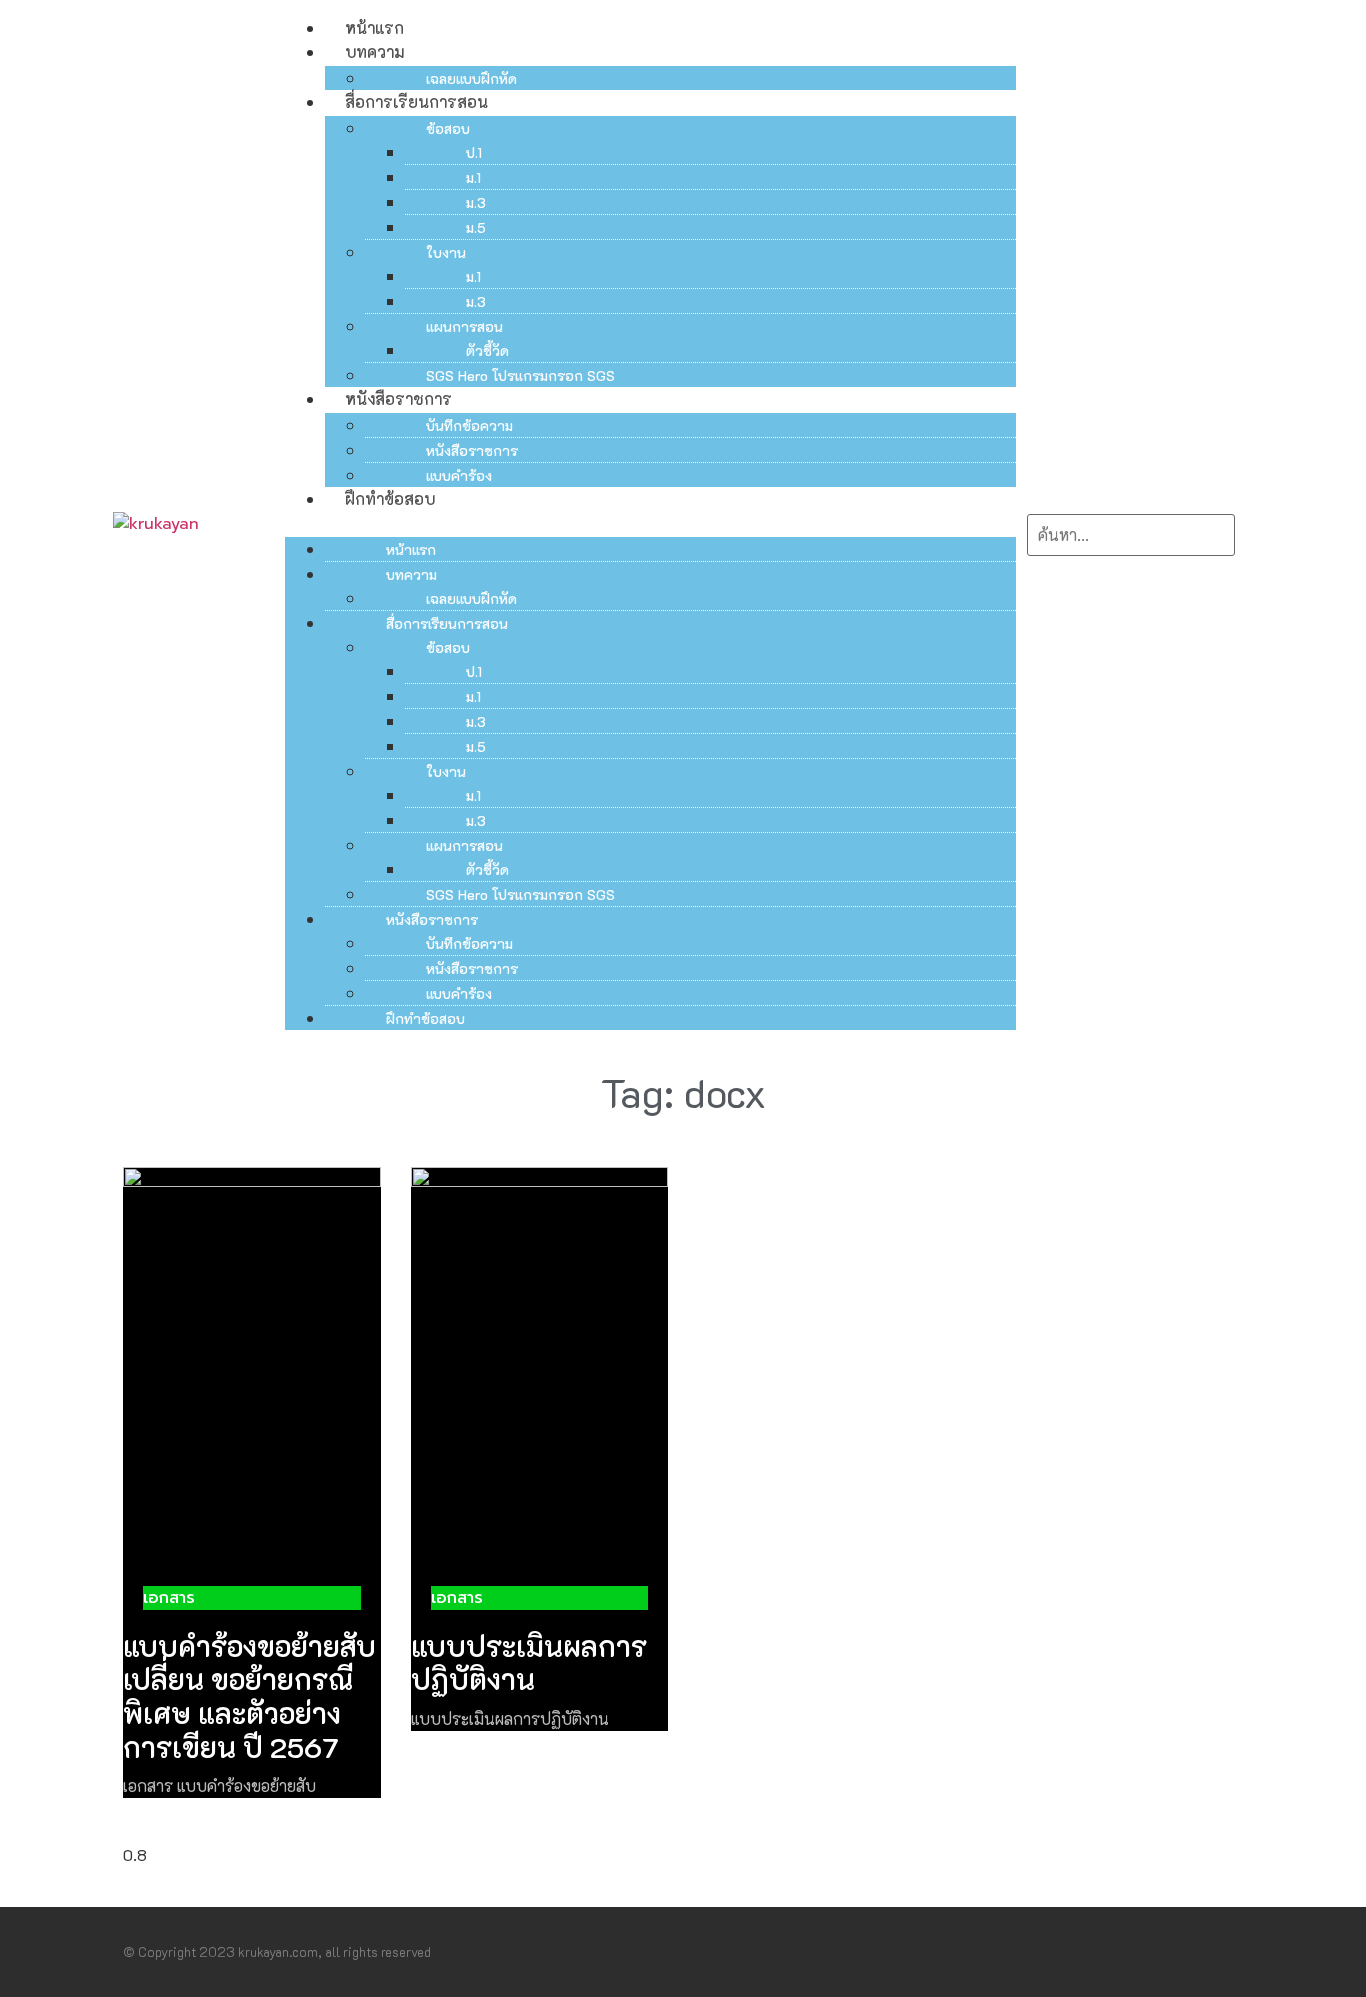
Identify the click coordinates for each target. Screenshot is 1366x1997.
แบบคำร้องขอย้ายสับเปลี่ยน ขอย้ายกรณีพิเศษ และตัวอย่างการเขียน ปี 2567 (249, 1696)
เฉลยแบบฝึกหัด (471, 78)
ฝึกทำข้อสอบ (390, 498)
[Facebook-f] (1197, 1952)
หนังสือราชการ (398, 398)
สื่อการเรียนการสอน (416, 101)
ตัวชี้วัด (487, 350)
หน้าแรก (374, 27)
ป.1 (474, 152)
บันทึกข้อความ (469, 425)
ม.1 (473, 177)
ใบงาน (446, 252)
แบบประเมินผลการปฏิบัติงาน (529, 1663)
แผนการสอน (464, 326)
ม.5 (476, 227)
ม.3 (476, 202)
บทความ (374, 51)
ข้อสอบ (448, 128)
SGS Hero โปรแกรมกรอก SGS (520, 375)
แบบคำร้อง (459, 475)
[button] (650, 523)
